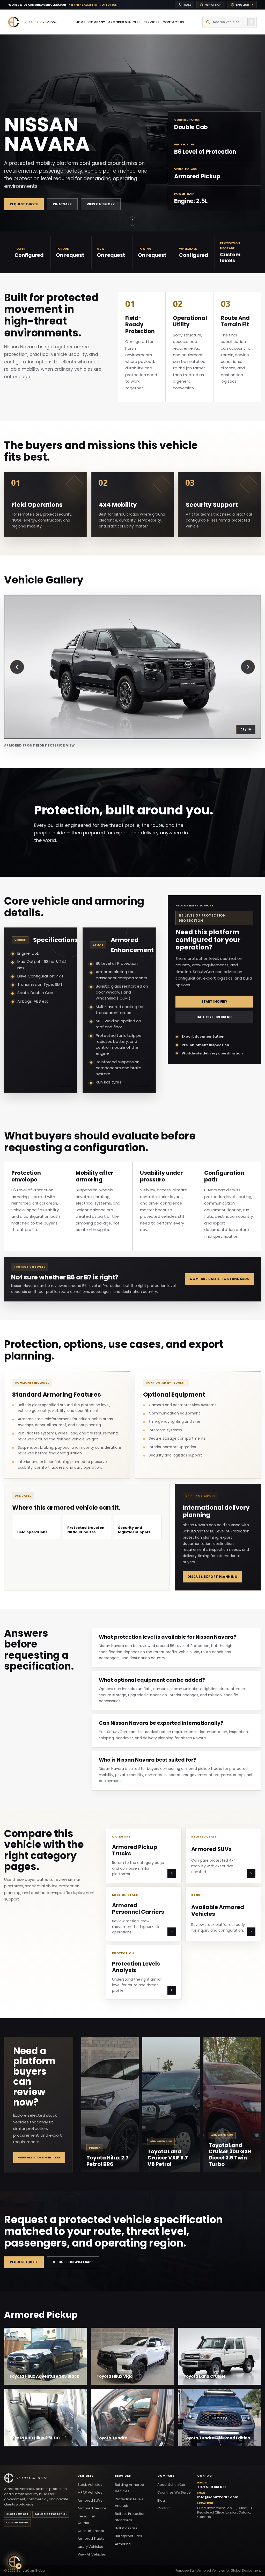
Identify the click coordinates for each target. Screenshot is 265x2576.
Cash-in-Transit (91, 2531)
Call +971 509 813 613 (214, 1017)
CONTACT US (173, 22)
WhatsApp (62, 204)
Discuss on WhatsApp (73, 2262)
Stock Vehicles (90, 2485)
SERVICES (152, 22)
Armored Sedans (92, 2508)
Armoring (123, 2544)
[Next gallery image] (248, 667)
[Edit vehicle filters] (251, 22)
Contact (164, 2508)
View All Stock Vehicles (39, 2157)
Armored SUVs (90, 2500)
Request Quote (24, 204)
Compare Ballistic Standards (219, 1279)
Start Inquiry (214, 1001)
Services (123, 2476)
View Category (101, 204)
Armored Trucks (91, 2539)
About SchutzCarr (172, 2485)
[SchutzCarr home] (33, 22)
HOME (80, 22)
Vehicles (86, 2476)
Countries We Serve (174, 2492)
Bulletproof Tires (128, 2536)
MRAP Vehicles (90, 2492)
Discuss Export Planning (212, 1576)
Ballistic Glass (126, 2528)
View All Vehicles (92, 2554)
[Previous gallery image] (17, 667)
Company (166, 2476)
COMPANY (97, 22)
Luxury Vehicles (90, 2547)
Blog (161, 2500)
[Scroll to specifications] (132, 221)
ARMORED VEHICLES (124, 22)
